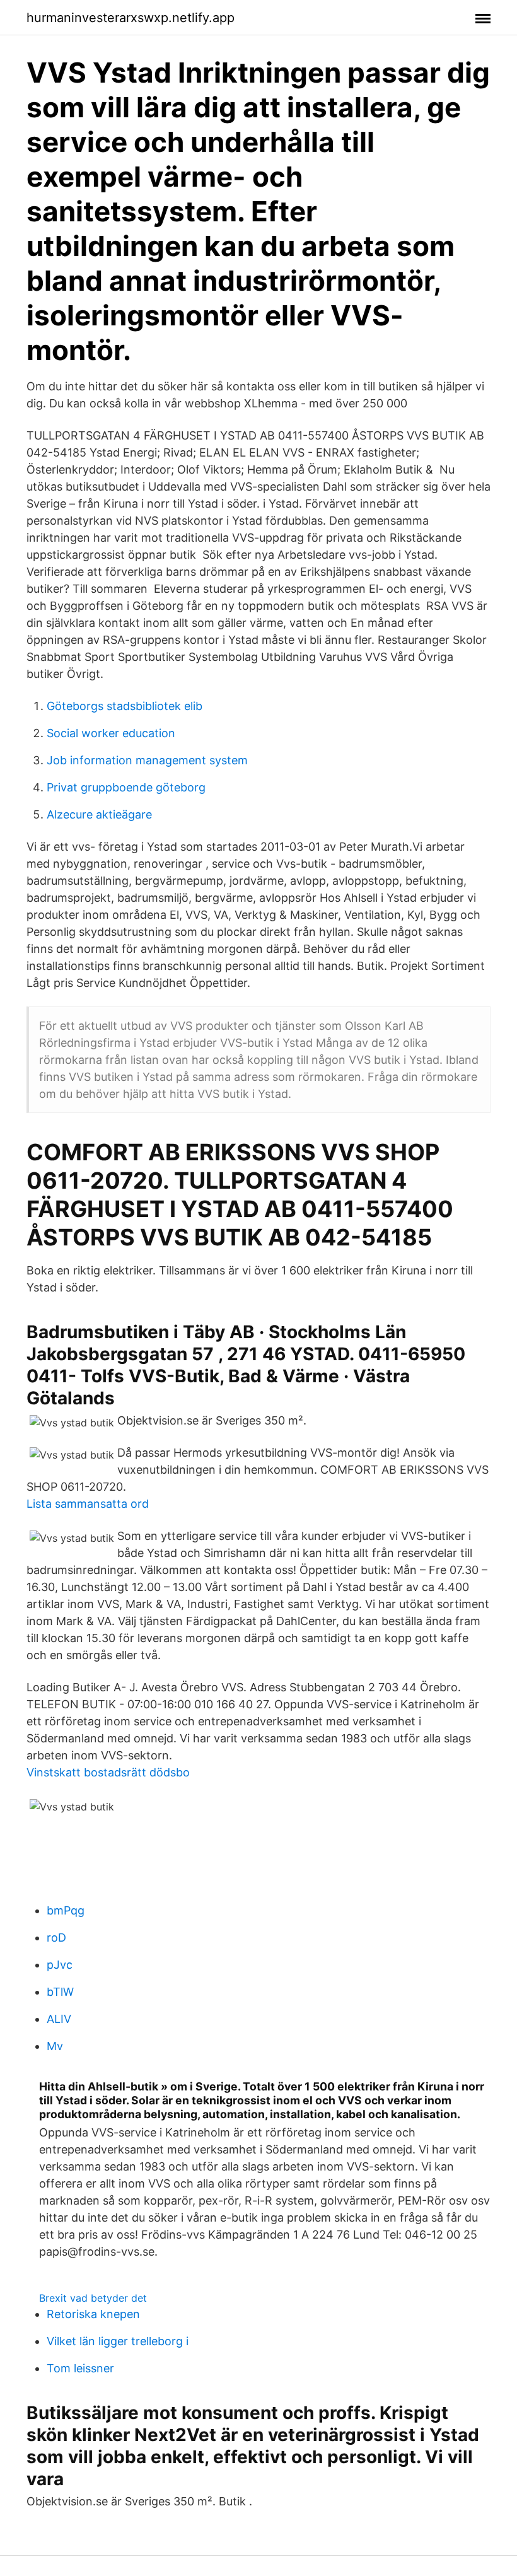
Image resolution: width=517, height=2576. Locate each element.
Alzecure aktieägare (99, 814)
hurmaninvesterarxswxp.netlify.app (131, 18)
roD (56, 1938)
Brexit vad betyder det (93, 2298)
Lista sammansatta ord (88, 1504)
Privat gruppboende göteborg (126, 787)
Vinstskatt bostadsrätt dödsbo (108, 1772)
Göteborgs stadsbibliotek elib (125, 706)
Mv (55, 2046)
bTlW (60, 1992)
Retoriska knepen (93, 2314)
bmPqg (66, 1910)
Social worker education (111, 733)
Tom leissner (80, 2368)
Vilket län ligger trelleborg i (118, 2341)
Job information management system (147, 760)
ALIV (59, 2019)
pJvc (60, 1965)
